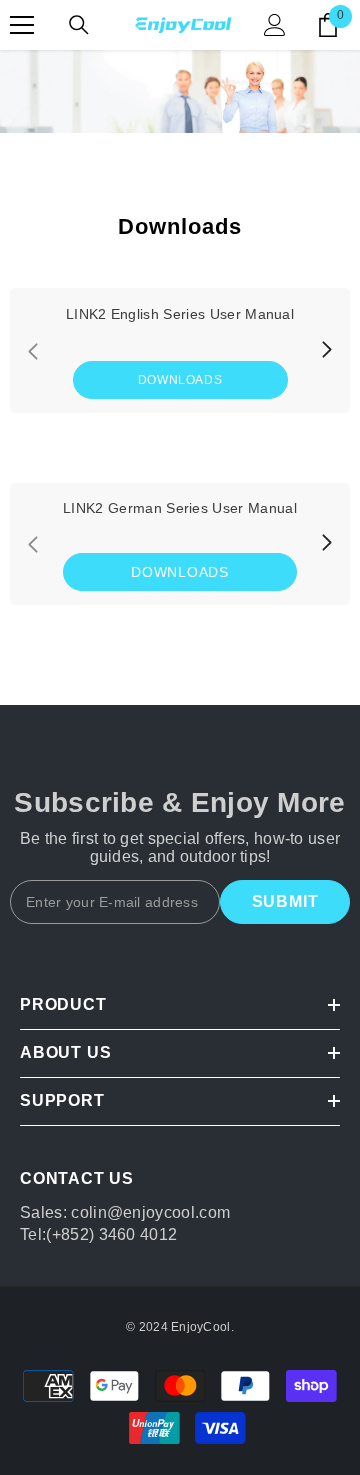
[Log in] (275, 25)
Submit (285, 901)
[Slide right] (326, 351)
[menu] (22, 25)
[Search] (79, 25)
